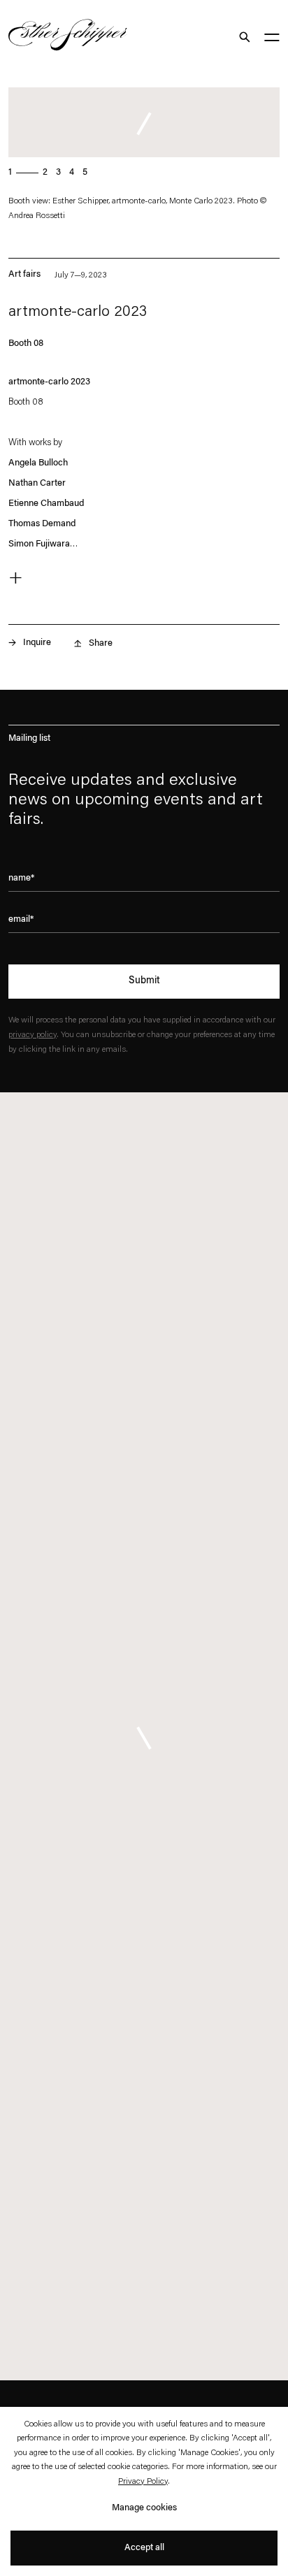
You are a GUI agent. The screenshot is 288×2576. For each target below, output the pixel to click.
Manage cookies (144, 2508)
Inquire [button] (37, 643)
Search (244, 37)
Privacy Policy (143, 2482)
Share (101, 643)
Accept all (144, 2548)
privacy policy (33, 1035)
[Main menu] (272, 39)
